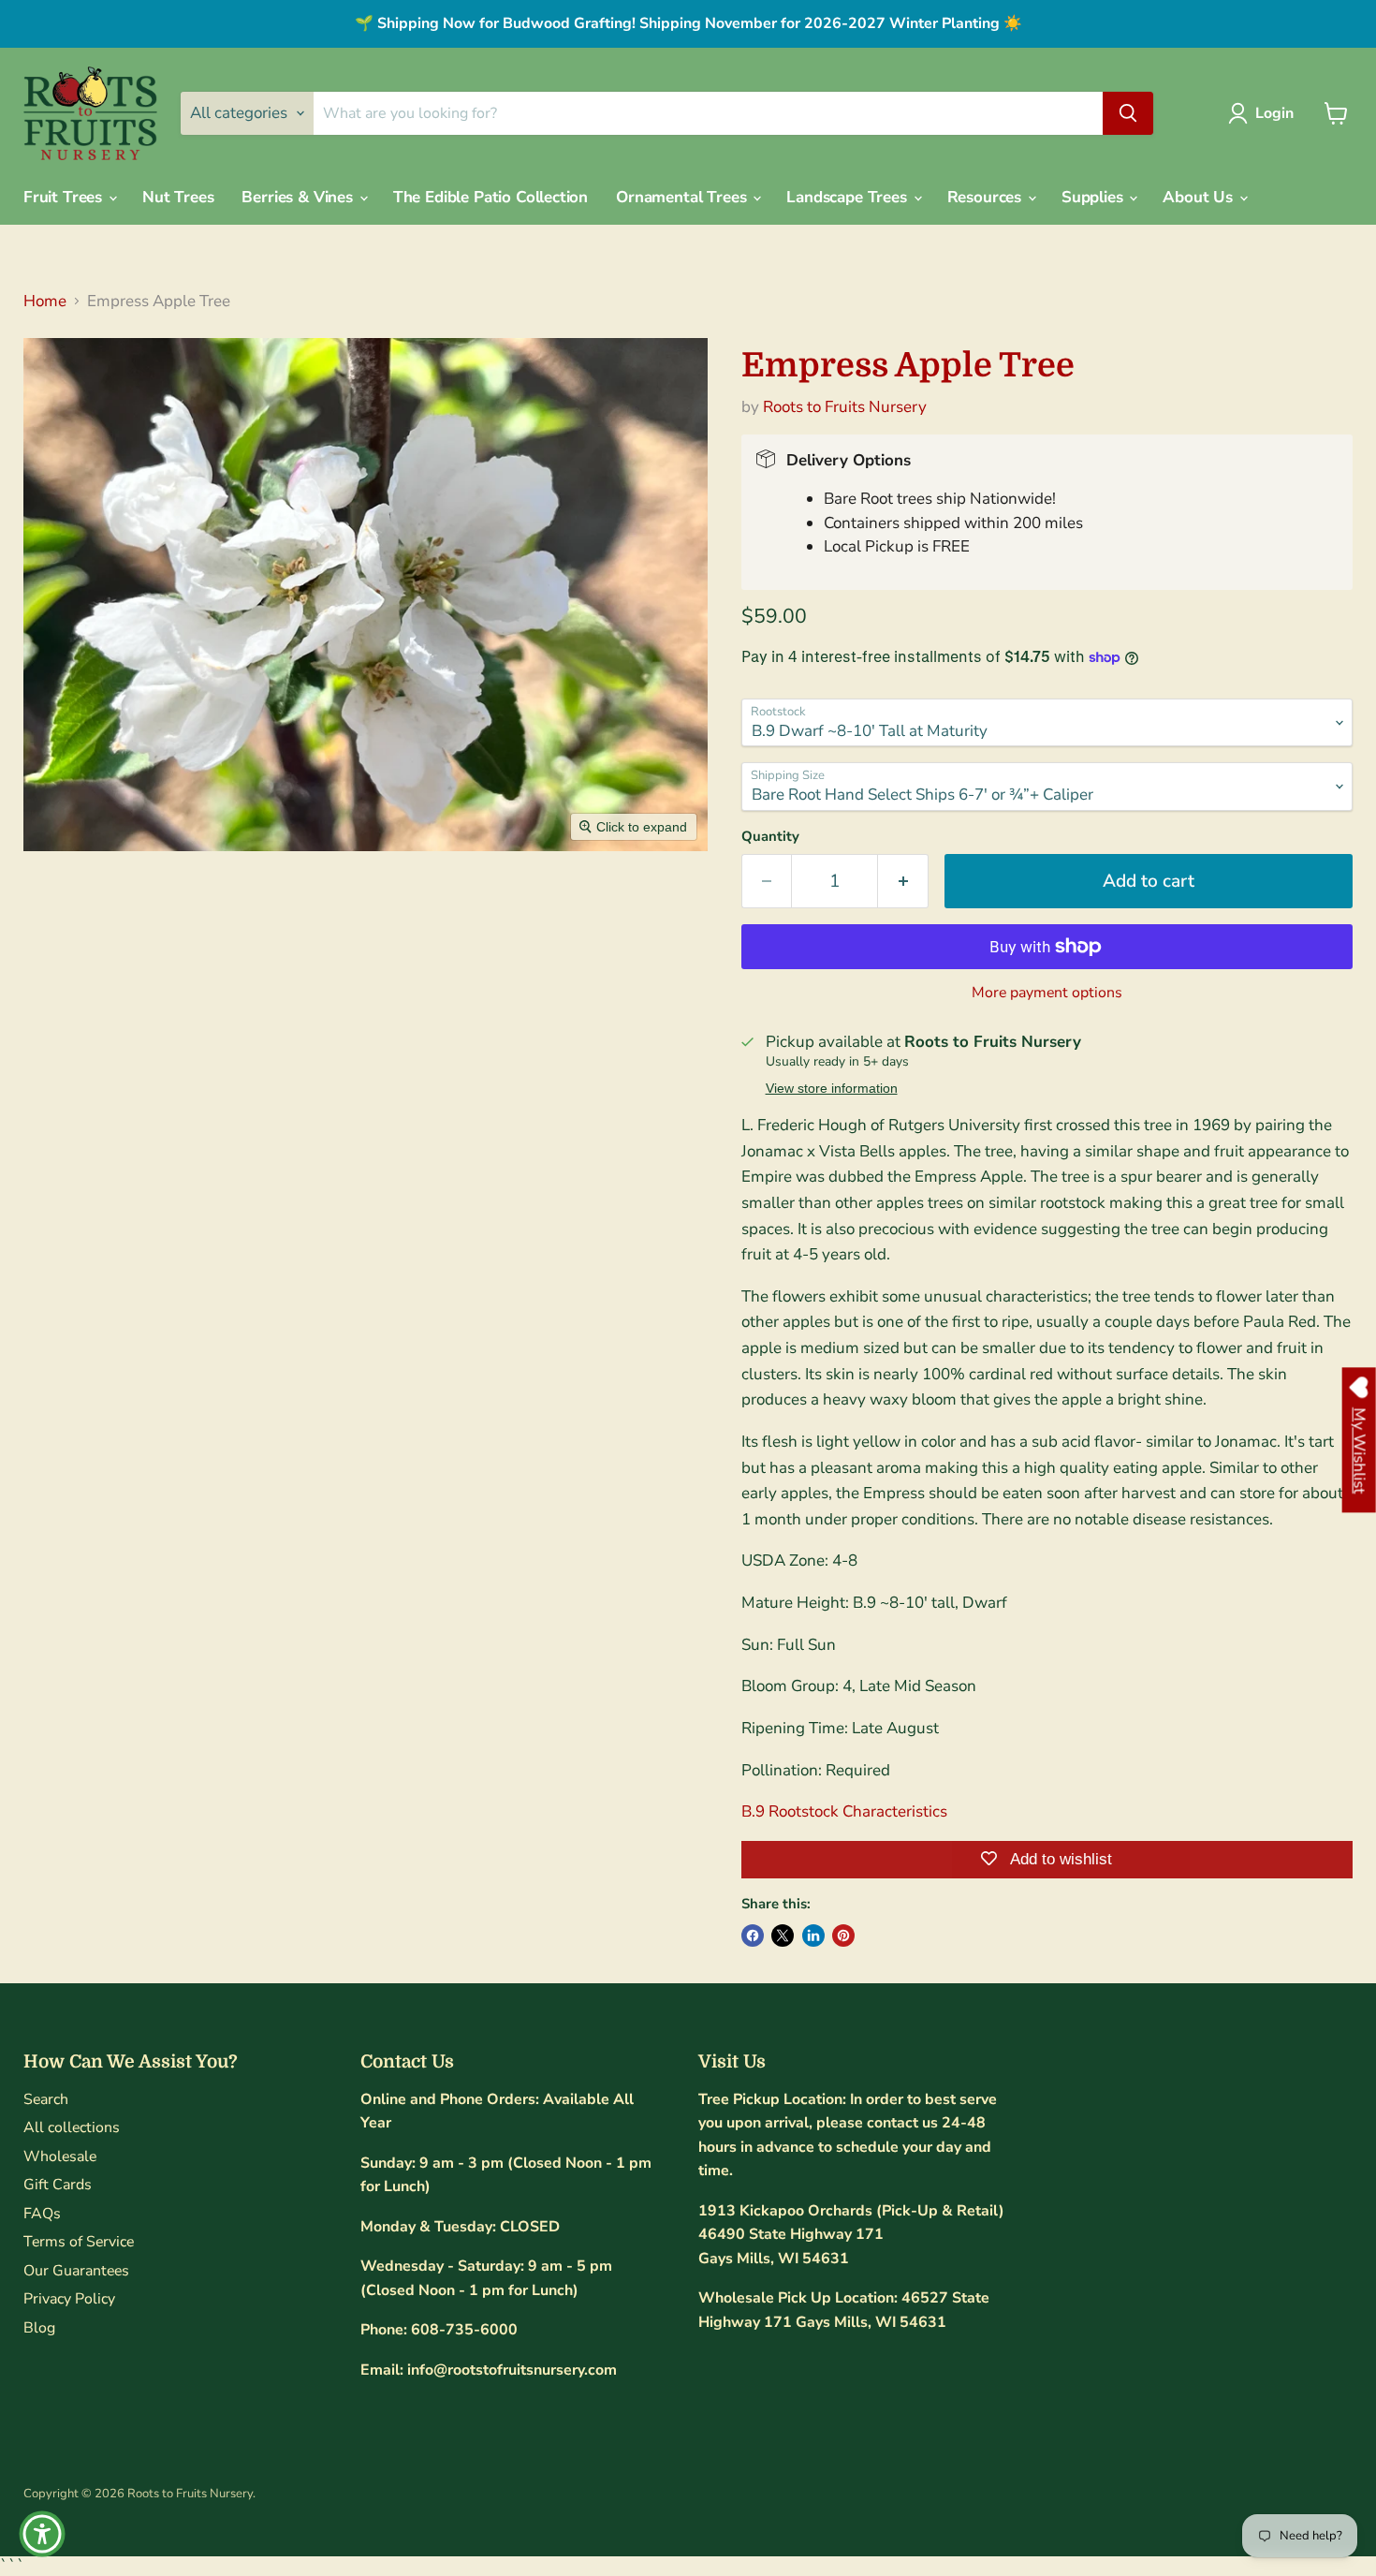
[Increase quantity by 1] (903, 881)
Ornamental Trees (683, 197)
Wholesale (60, 2156)
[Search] (1128, 113)
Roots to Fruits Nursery (845, 407)
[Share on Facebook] (753, 1936)
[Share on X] (783, 1936)
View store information (832, 1089)
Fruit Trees (65, 197)
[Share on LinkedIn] (813, 1936)
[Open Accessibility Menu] (42, 2534)
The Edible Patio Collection (490, 197)
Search (46, 2099)
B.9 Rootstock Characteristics (844, 1811)
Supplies (1094, 197)
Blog (39, 2328)
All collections (72, 2127)
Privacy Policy (69, 2299)
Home (45, 302)
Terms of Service (79, 2242)
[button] (1265, 113)
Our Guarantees (76, 2271)
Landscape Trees (849, 197)
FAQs (42, 2214)
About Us (1200, 197)
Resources (987, 197)
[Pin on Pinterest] (843, 1936)
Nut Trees (178, 197)
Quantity (770, 837)
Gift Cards (58, 2185)
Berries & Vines (299, 197)
